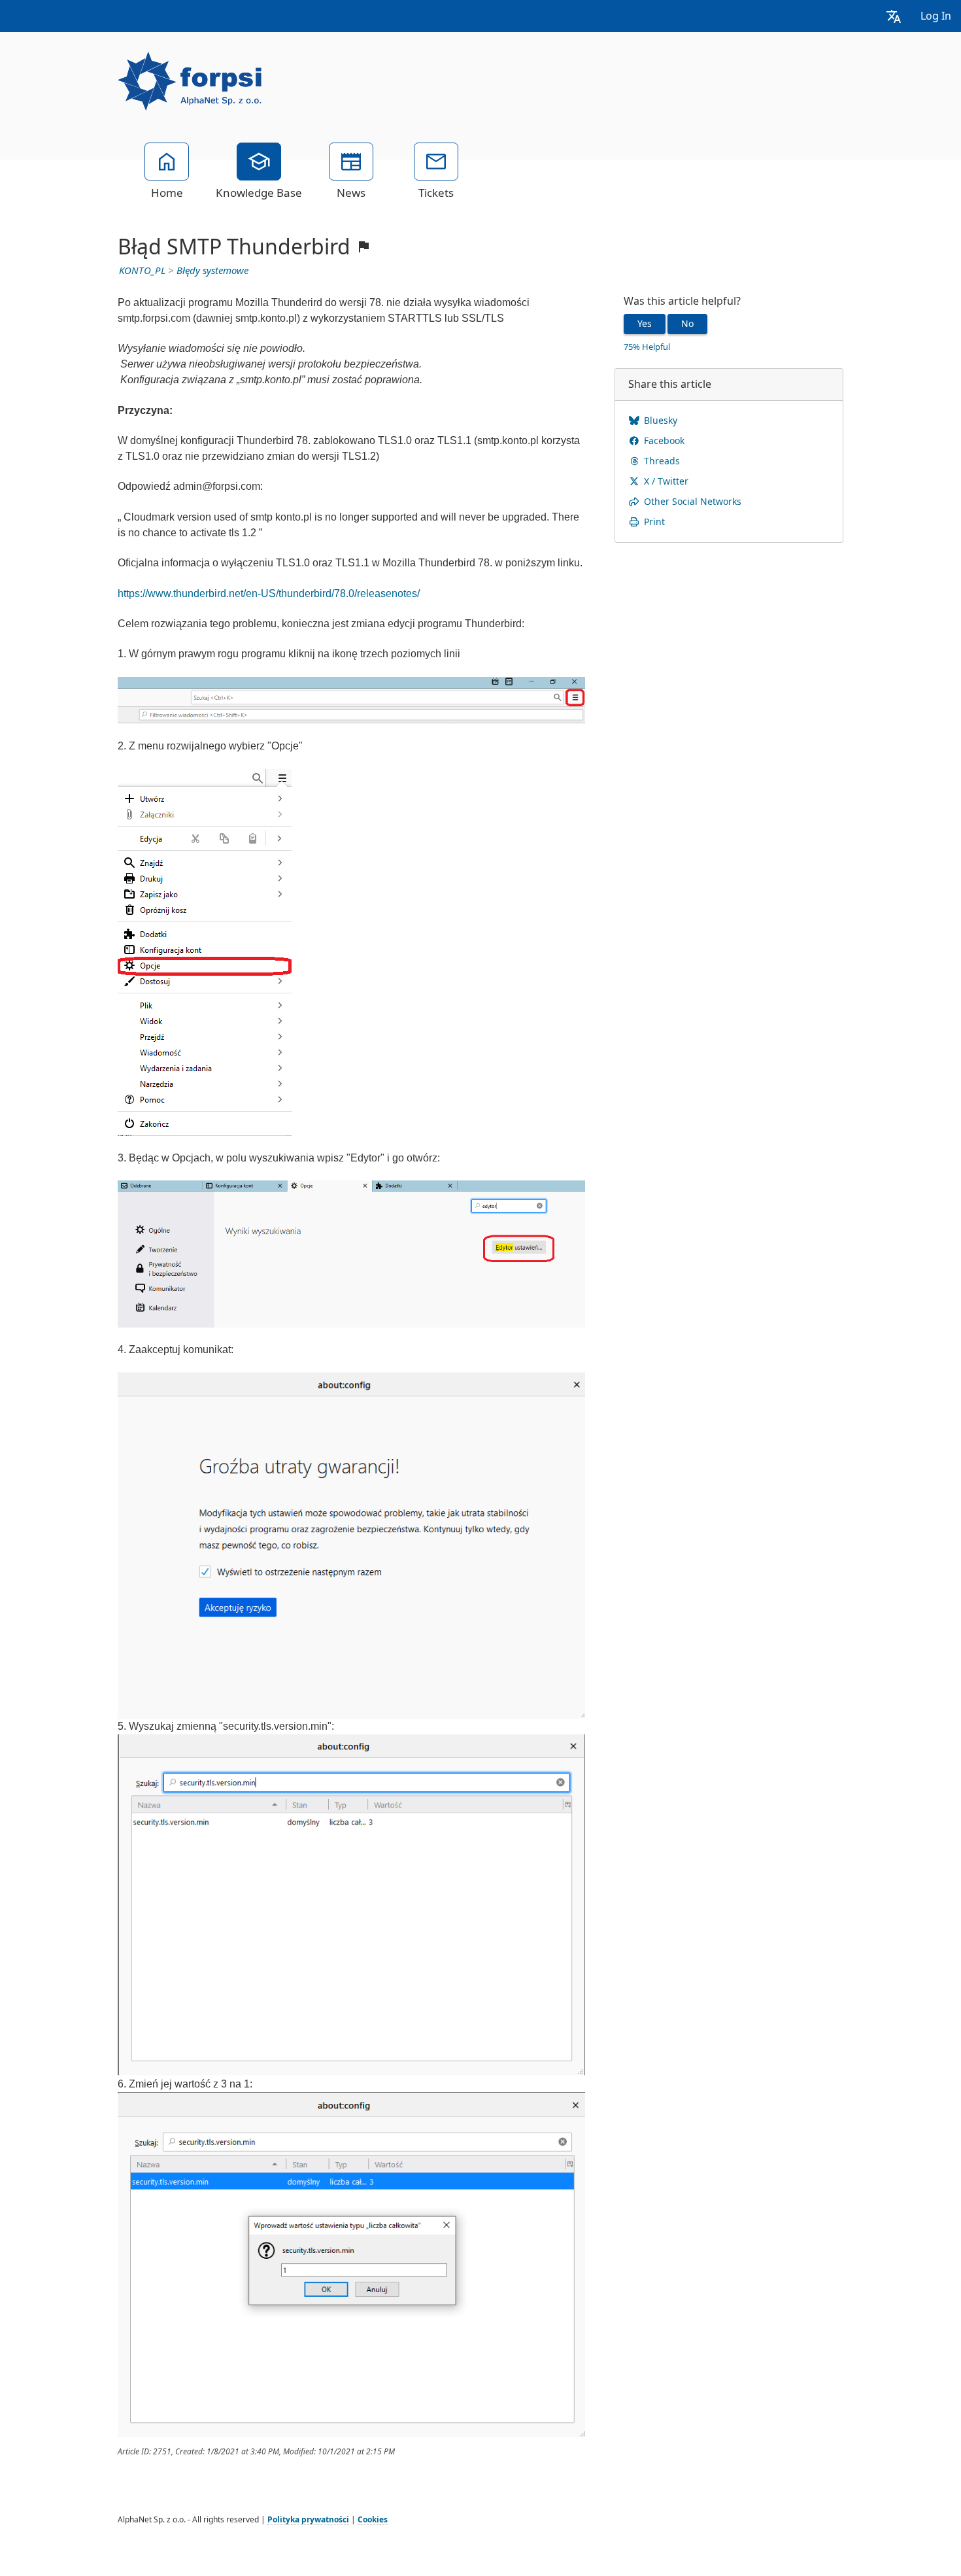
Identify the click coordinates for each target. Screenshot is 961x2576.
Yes (645, 324)
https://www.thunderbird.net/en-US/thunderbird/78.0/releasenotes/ (269, 593)
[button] (894, 16)
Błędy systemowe (212, 271)
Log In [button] (936, 16)
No (687, 324)
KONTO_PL (142, 271)
